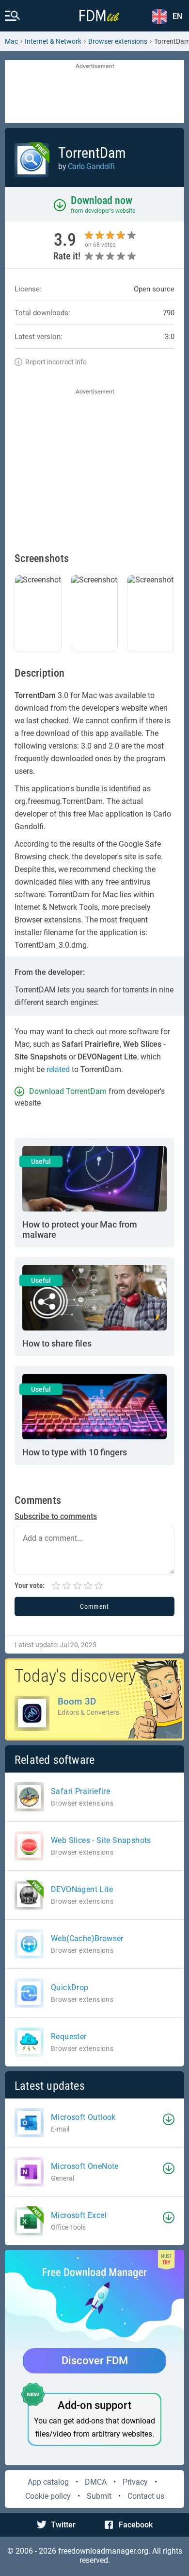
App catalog (48, 2482)
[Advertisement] (94, 92)
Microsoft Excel (79, 2215)
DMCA (96, 2482)
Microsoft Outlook (83, 2117)
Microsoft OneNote (85, 2166)
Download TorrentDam (68, 1091)
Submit (99, 2496)
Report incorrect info (56, 362)
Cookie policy (48, 2496)
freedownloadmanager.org (103, 2551)
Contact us (146, 2496)
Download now (102, 200)
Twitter (63, 2525)
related (58, 1069)
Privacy (135, 2482)
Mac (11, 41)
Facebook (136, 2525)
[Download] (169, 2119)
